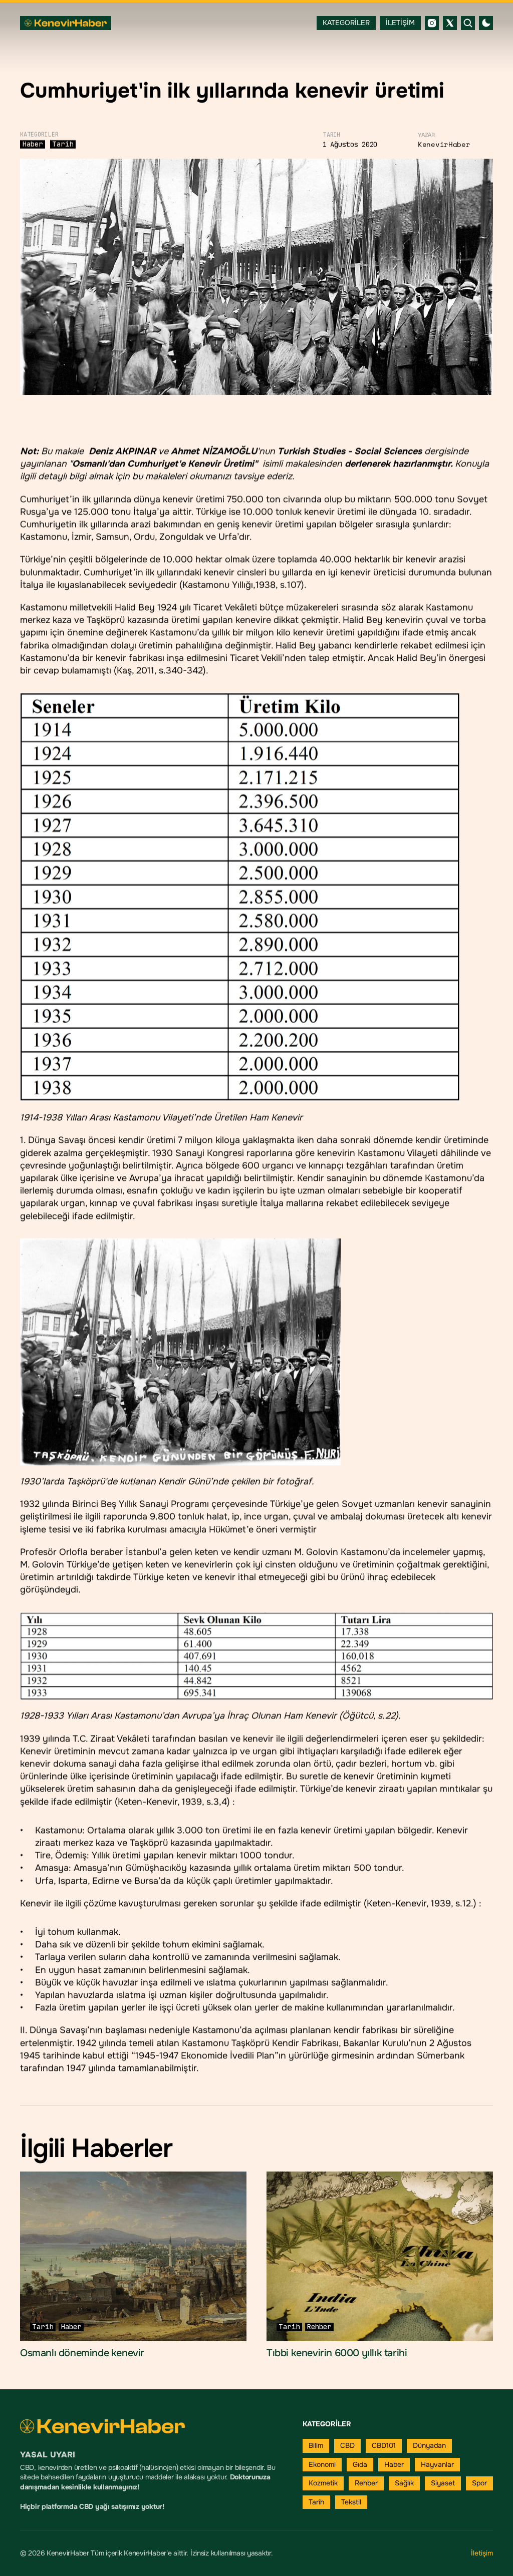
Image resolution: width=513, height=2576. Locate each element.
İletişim (482, 2553)
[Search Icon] (468, 23)
